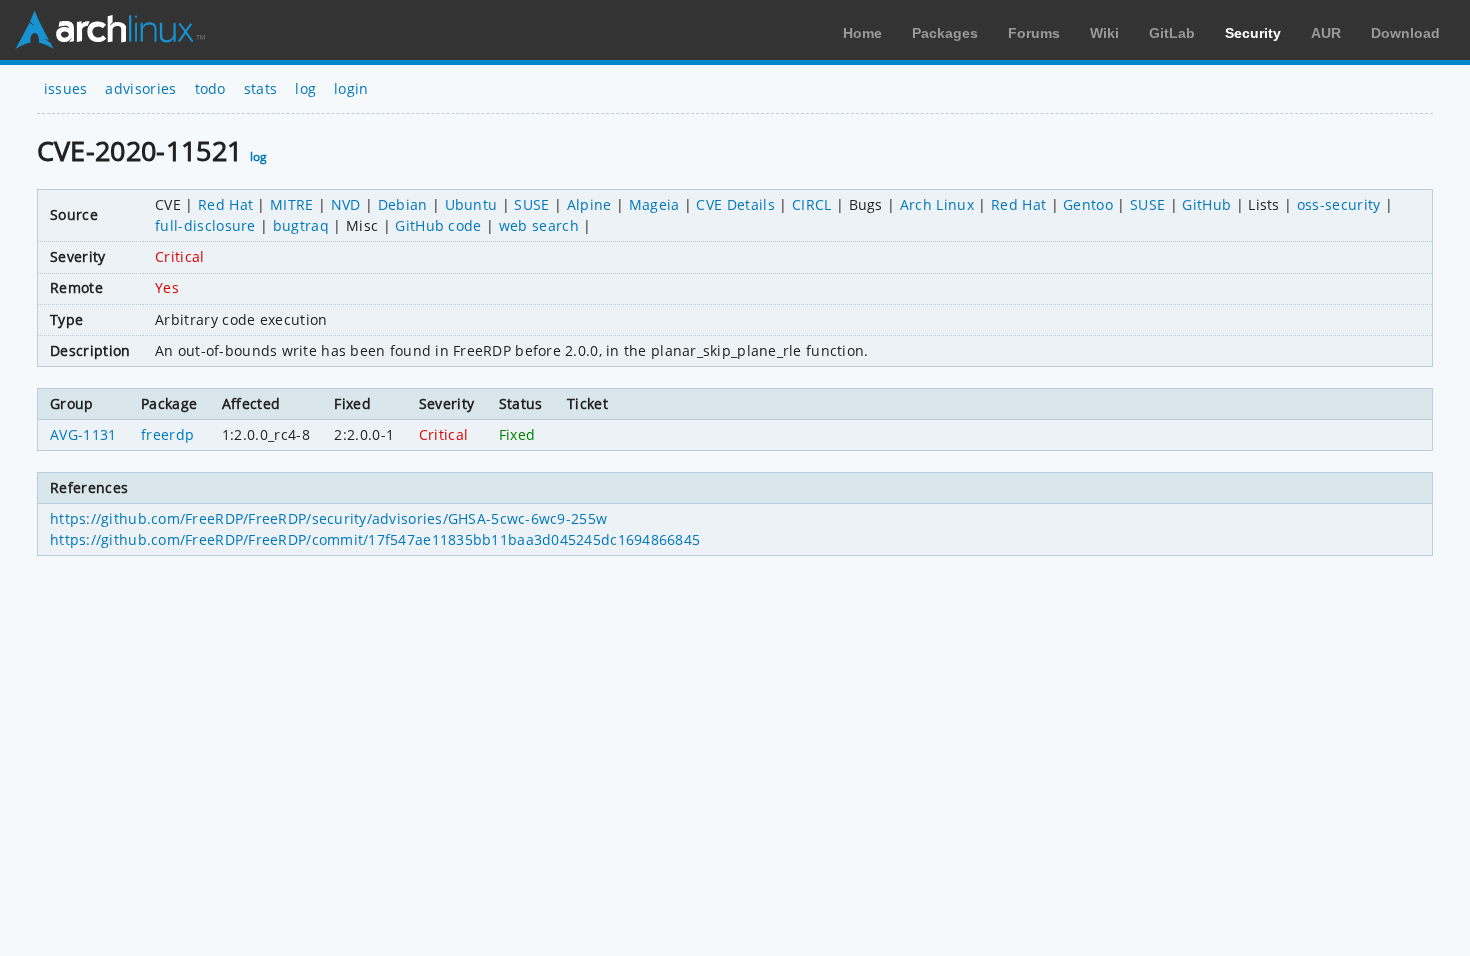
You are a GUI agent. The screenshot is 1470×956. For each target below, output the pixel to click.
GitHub (1206, 204)
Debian (403, 204)
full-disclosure (205, 225)
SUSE (531, 204)
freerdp (167, 434)
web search (539, 225)
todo (210, 88)
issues (66, 88)
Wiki (1104, 33)
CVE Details (735, 204)
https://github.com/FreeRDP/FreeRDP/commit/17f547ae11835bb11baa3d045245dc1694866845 (375, 539)
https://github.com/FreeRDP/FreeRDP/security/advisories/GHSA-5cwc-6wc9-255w (328, 518)
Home (862, 33)
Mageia (654, 204)
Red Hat (225, 204)
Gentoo (1088, 204)
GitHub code (438, 225)
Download (1405, 33)
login (351, 88)
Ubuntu (471, 204)
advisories (140, 88)
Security (1253, 33)
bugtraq (301, 225)
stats (261, 88)
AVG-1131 (83, 434)
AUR (1326, 33)
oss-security (1339, 204)
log (305, 88)
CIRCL (812, 204)
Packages (945, 33)
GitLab (1172, 33)
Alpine (589, 204)
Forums (1034, 33)
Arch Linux (110, 30)
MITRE (292, 204)
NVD (346, 204)
